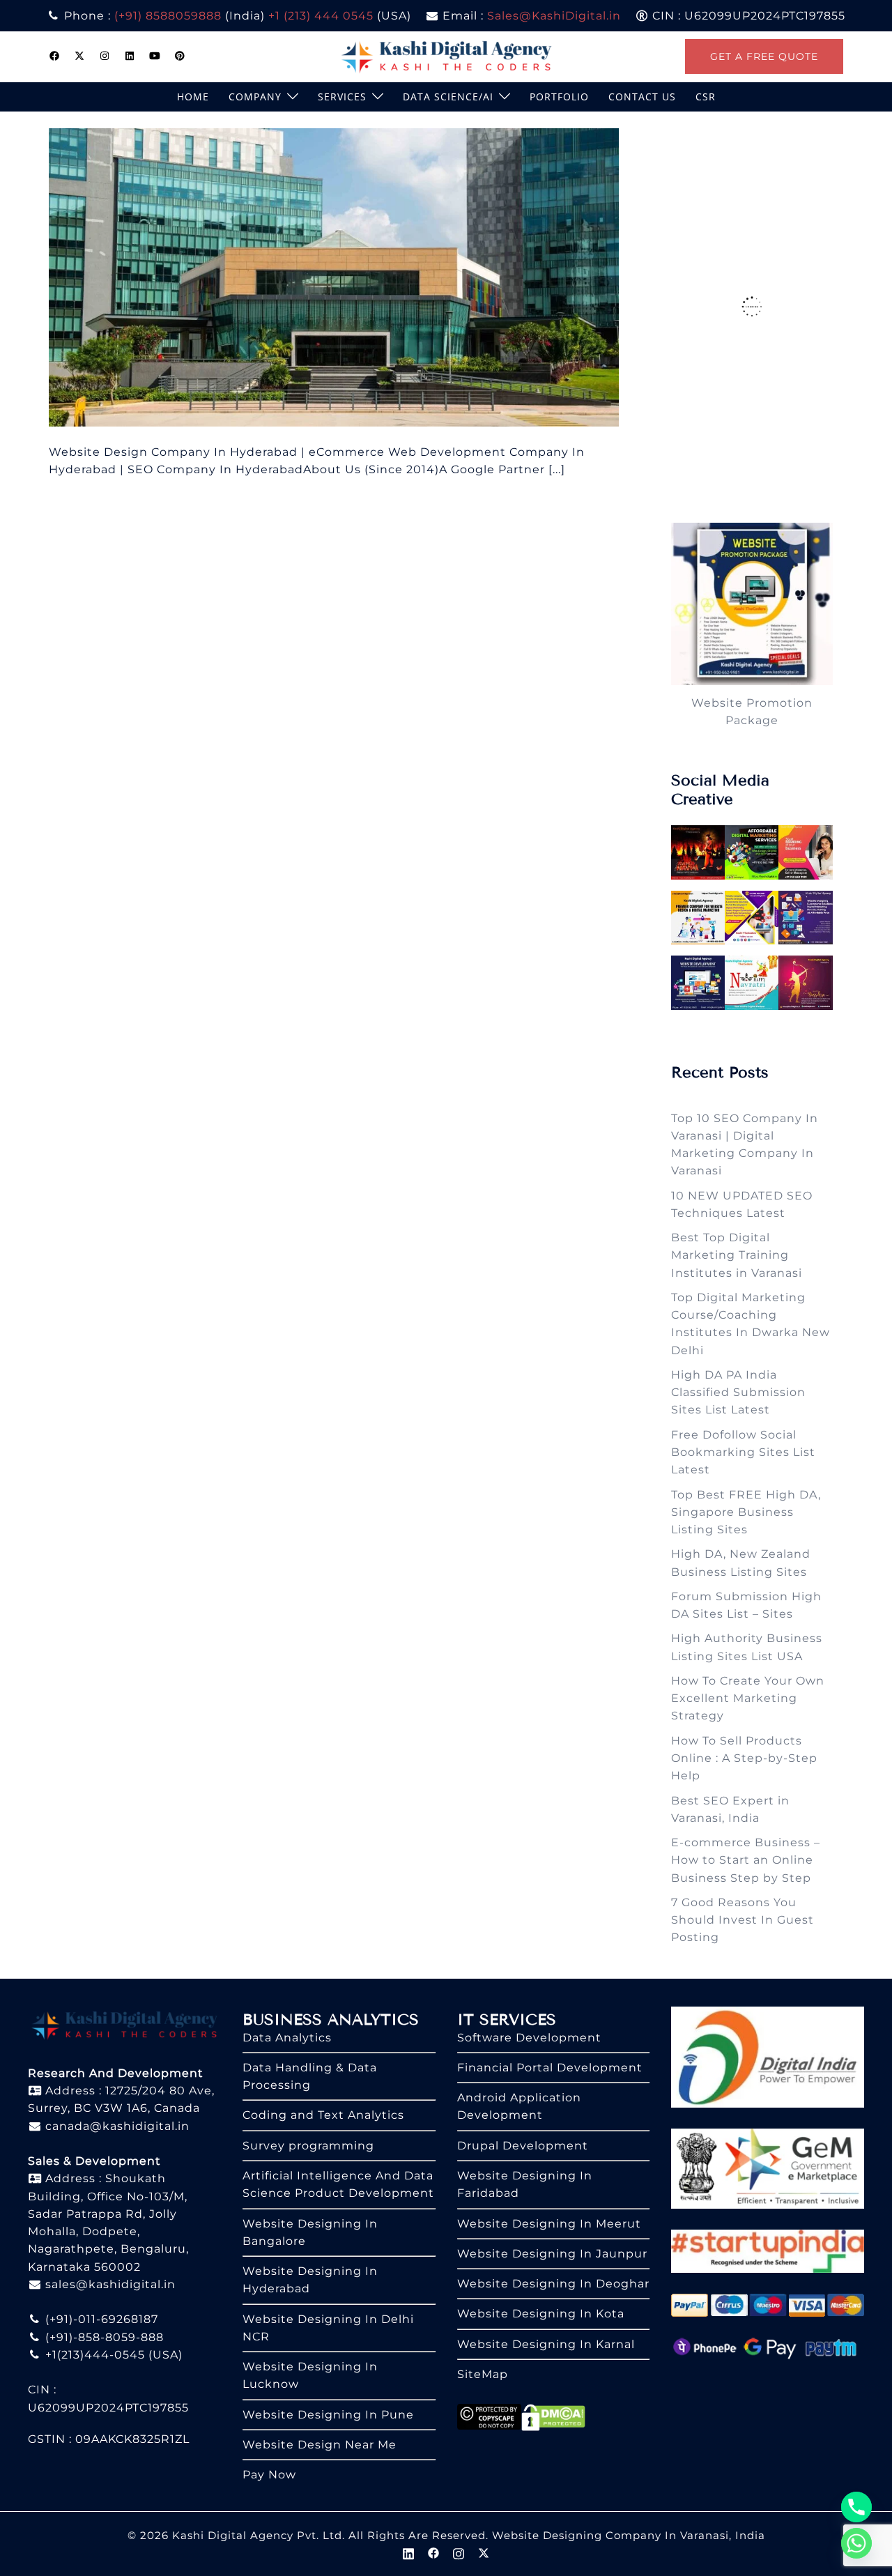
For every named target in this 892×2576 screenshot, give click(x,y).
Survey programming (308, 2146)
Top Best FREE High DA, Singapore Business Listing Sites (746, 1512)
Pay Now (269, 2475)
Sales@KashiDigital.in (554, 16)
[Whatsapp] (856, 2543)
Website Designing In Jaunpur (552, 2254)
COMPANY (255, 97)
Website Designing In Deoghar (553, 2284)
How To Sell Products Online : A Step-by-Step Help (744, 1758)
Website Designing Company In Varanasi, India (629, 2535)
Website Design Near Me (320, 2445)
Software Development (529, 2038)
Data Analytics (287, 2038)
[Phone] (856, 2507)
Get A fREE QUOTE (764, 56)
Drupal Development (523, 2146)
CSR (706, 97)
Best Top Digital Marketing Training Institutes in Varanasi (737, 1255)
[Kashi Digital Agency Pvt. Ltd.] (446, 55)
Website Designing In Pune (328, 2415)
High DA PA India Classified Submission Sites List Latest (738, 1393)
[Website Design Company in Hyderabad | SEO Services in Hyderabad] (334, 276)
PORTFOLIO (559, 97)
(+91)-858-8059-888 (103, 2337)
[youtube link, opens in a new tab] (155, 56)
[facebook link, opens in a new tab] (54, 56)
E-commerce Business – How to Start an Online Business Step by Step (746, 1860)
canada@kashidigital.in (116, 2126)
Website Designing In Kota (541, 2314)
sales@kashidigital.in (110, 2284)
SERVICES (342, 97)
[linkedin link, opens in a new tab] (130, 56)
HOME (193, 97)
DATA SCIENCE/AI (448, 97)
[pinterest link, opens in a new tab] (180, 56)
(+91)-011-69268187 (100, 2319)
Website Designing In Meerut (549, 2224)
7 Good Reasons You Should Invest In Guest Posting (743, 1920)
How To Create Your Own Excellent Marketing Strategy (748, 1699)
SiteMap (483, 2374)
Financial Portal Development (550, 2068)
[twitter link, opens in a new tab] (79, 56)
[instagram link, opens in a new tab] (105, 56)
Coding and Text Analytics (323, 2115)
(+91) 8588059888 (168, 16)
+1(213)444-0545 (93, 2355)
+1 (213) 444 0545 (321, 16)
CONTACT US (642, 97)
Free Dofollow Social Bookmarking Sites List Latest (743, 1452)
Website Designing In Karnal (546, 2344)
